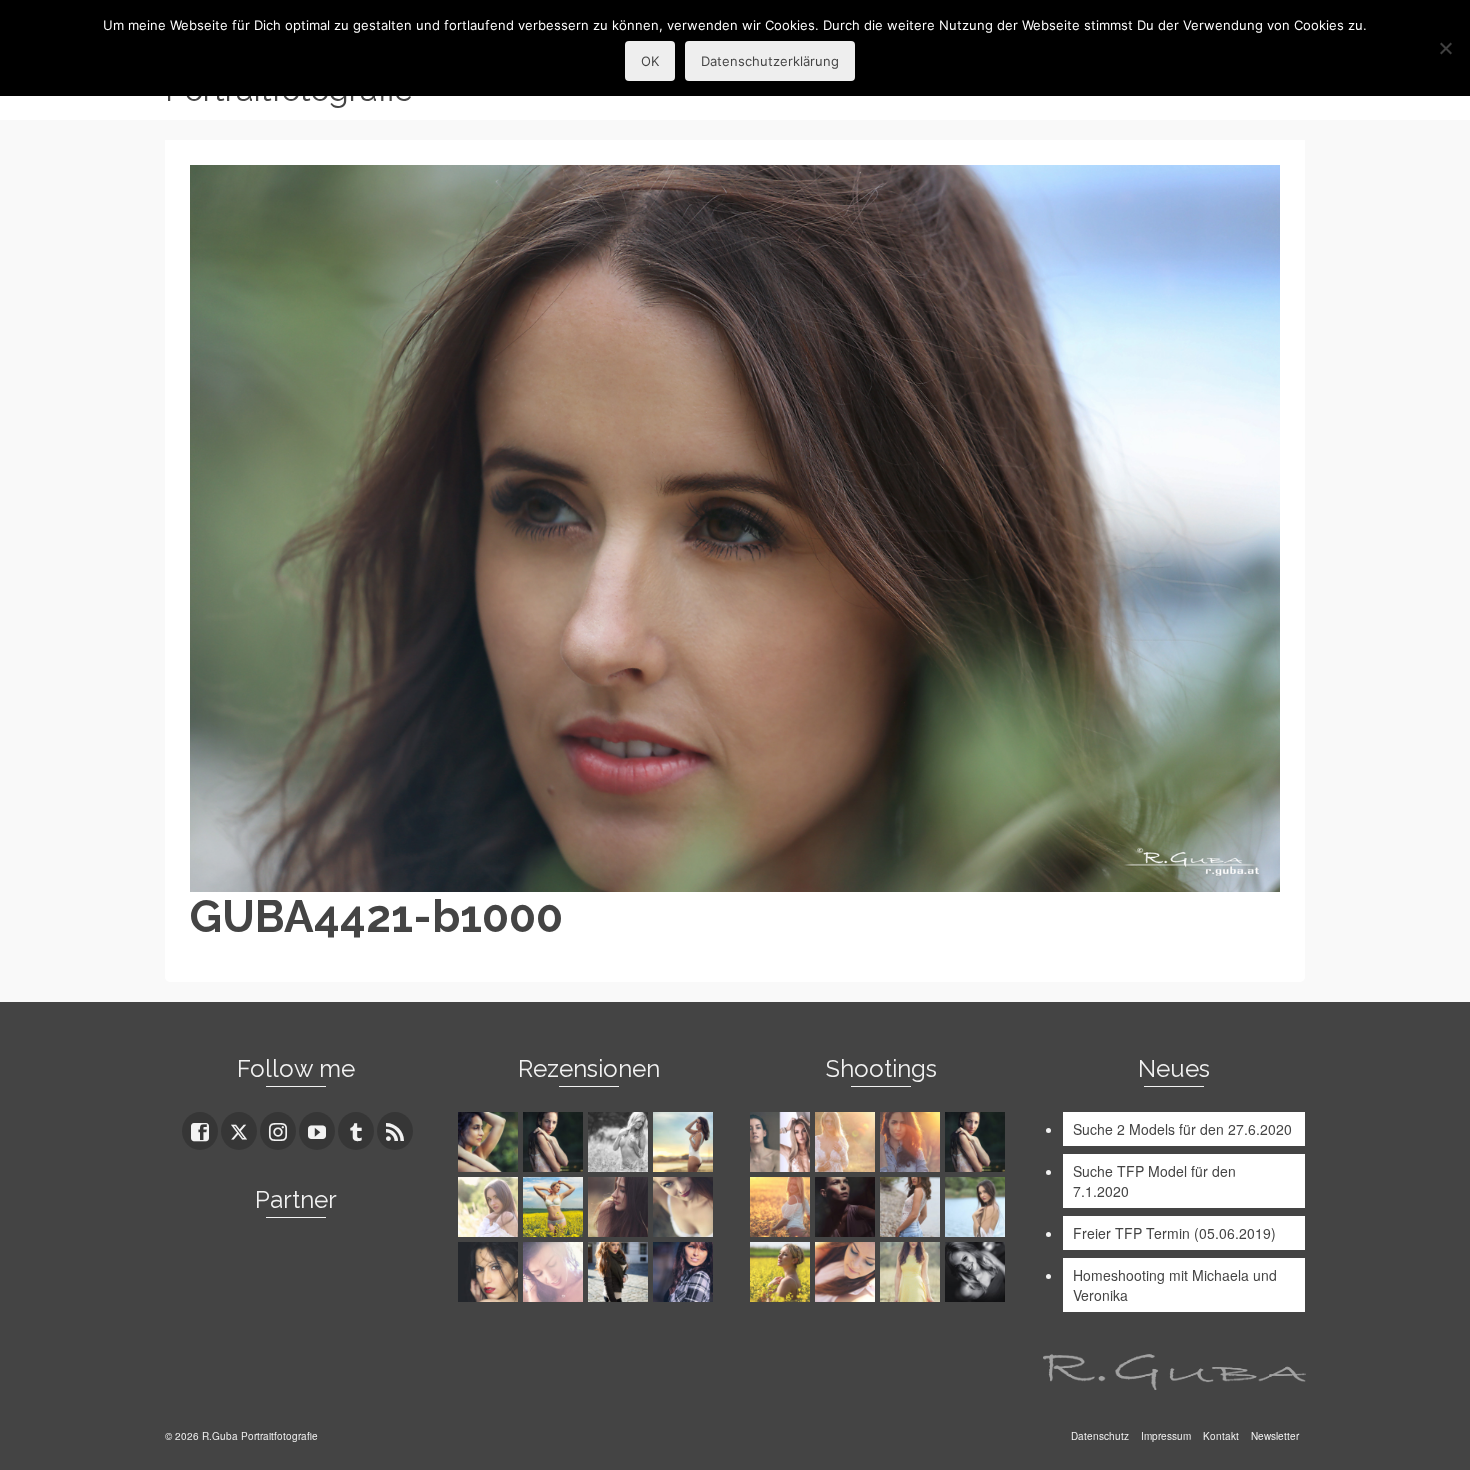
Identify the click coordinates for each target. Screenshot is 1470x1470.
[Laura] (490, 1207)
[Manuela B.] (685, 1272)
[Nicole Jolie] (620, 1272)
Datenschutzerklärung (770, 61)
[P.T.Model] (620, 1142)
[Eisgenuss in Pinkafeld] (847, 1207)
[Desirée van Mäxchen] (555, 1272)
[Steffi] (685, 1142)
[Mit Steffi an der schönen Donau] (912, 1207)
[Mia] (847, 1142)
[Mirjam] (555, 1207)
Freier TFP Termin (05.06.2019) (1174, 1233)
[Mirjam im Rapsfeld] (782, 1272)
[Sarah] (490, 1142)
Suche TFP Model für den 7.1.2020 (1154, 1181)
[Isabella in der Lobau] (912, 1272)
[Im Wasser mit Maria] (977, 1142)
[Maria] (555, 1142)
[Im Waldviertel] (782, 1207)
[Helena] (847, 1272)
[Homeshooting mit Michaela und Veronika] (782, 1142)
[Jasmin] (490, 1272)
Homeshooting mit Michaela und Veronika (1175, 1285)
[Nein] (1445, 48)
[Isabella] (620, 1207)
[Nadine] (977, 1272)
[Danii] (685, 1207)
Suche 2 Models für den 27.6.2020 (1182, 1129)
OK (650, 61)
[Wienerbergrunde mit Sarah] (912, 1142)
